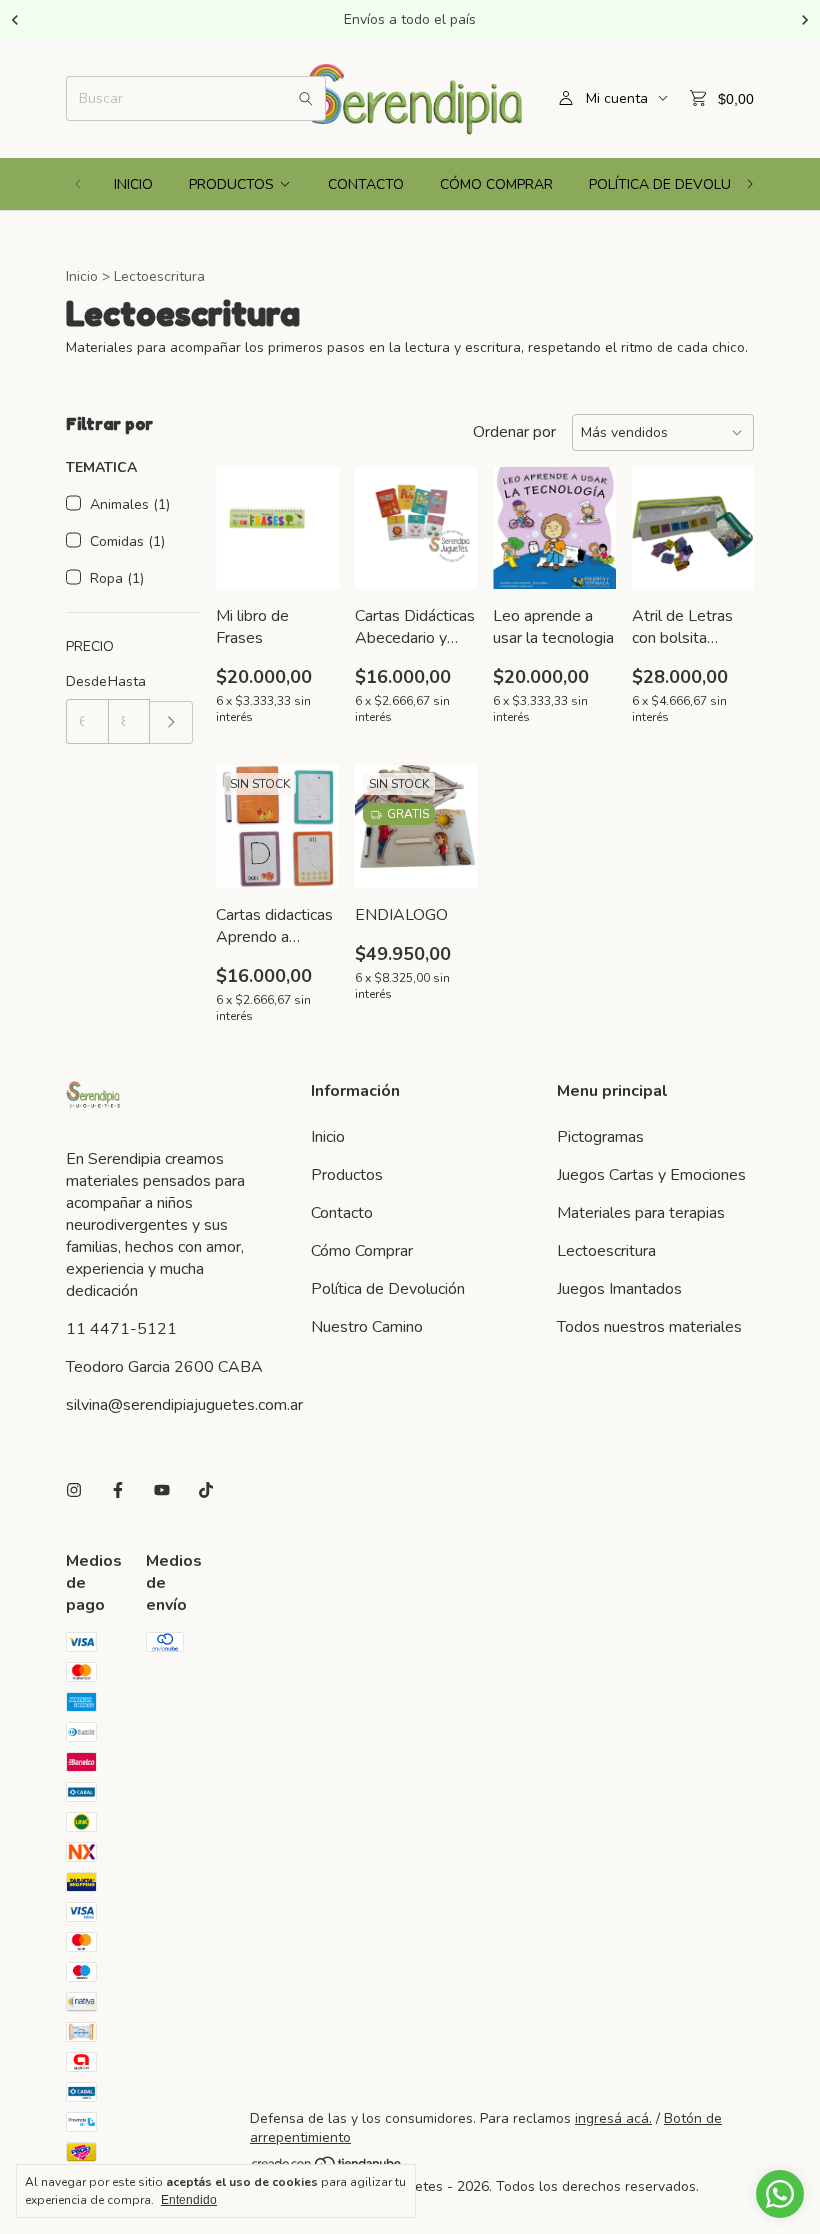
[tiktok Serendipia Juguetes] (206, 1491)
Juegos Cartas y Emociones (651, 1175)
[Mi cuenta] (566, 99)
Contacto (366, 184)
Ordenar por (514, 432)
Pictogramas (600, 1137)
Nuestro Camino (367, 1327)
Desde (86, 681)
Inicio (133, 184)
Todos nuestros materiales (649, 1327)
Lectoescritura (606, 1251)
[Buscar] (306, 98)
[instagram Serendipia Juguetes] (74, 1491)
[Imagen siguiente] (309, 515)
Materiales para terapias (641, 1213)
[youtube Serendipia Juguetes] (162, 1491)
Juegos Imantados (619, 1289)
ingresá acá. (613, 2118)
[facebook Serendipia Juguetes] (118, 1491)
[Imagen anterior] (246, 515)
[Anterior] (15, 20)
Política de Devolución (676, 184)
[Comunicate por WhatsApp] (780, 2194)
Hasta (127, 681)
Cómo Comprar (496, 184)
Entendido (189, 2200)
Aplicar (171, 722)
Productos (231, 184)
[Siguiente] (805, 20)
